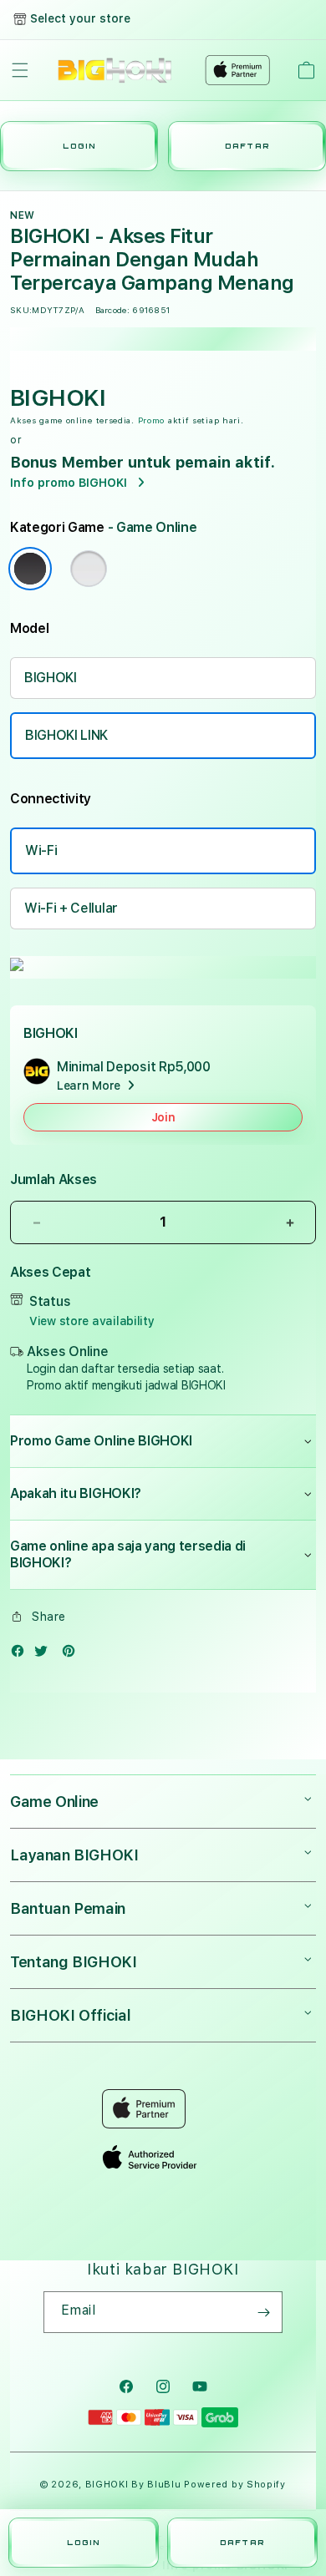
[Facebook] (22, 1655)
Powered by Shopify (235, 2485)
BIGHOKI (51, 678)
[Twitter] (45, 1655)
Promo (152, 420)
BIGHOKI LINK (66, 735)
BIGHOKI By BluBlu (133, 2485)
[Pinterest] (73, 1655)
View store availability (92, 1321)
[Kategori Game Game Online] (30, 569)
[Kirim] (263, 2312)
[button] (20, 70)
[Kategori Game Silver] (89, 569)
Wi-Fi (41, 850)
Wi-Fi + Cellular (71, 908)
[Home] (115, 70)
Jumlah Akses (53, 1179)
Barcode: (112, 310)
